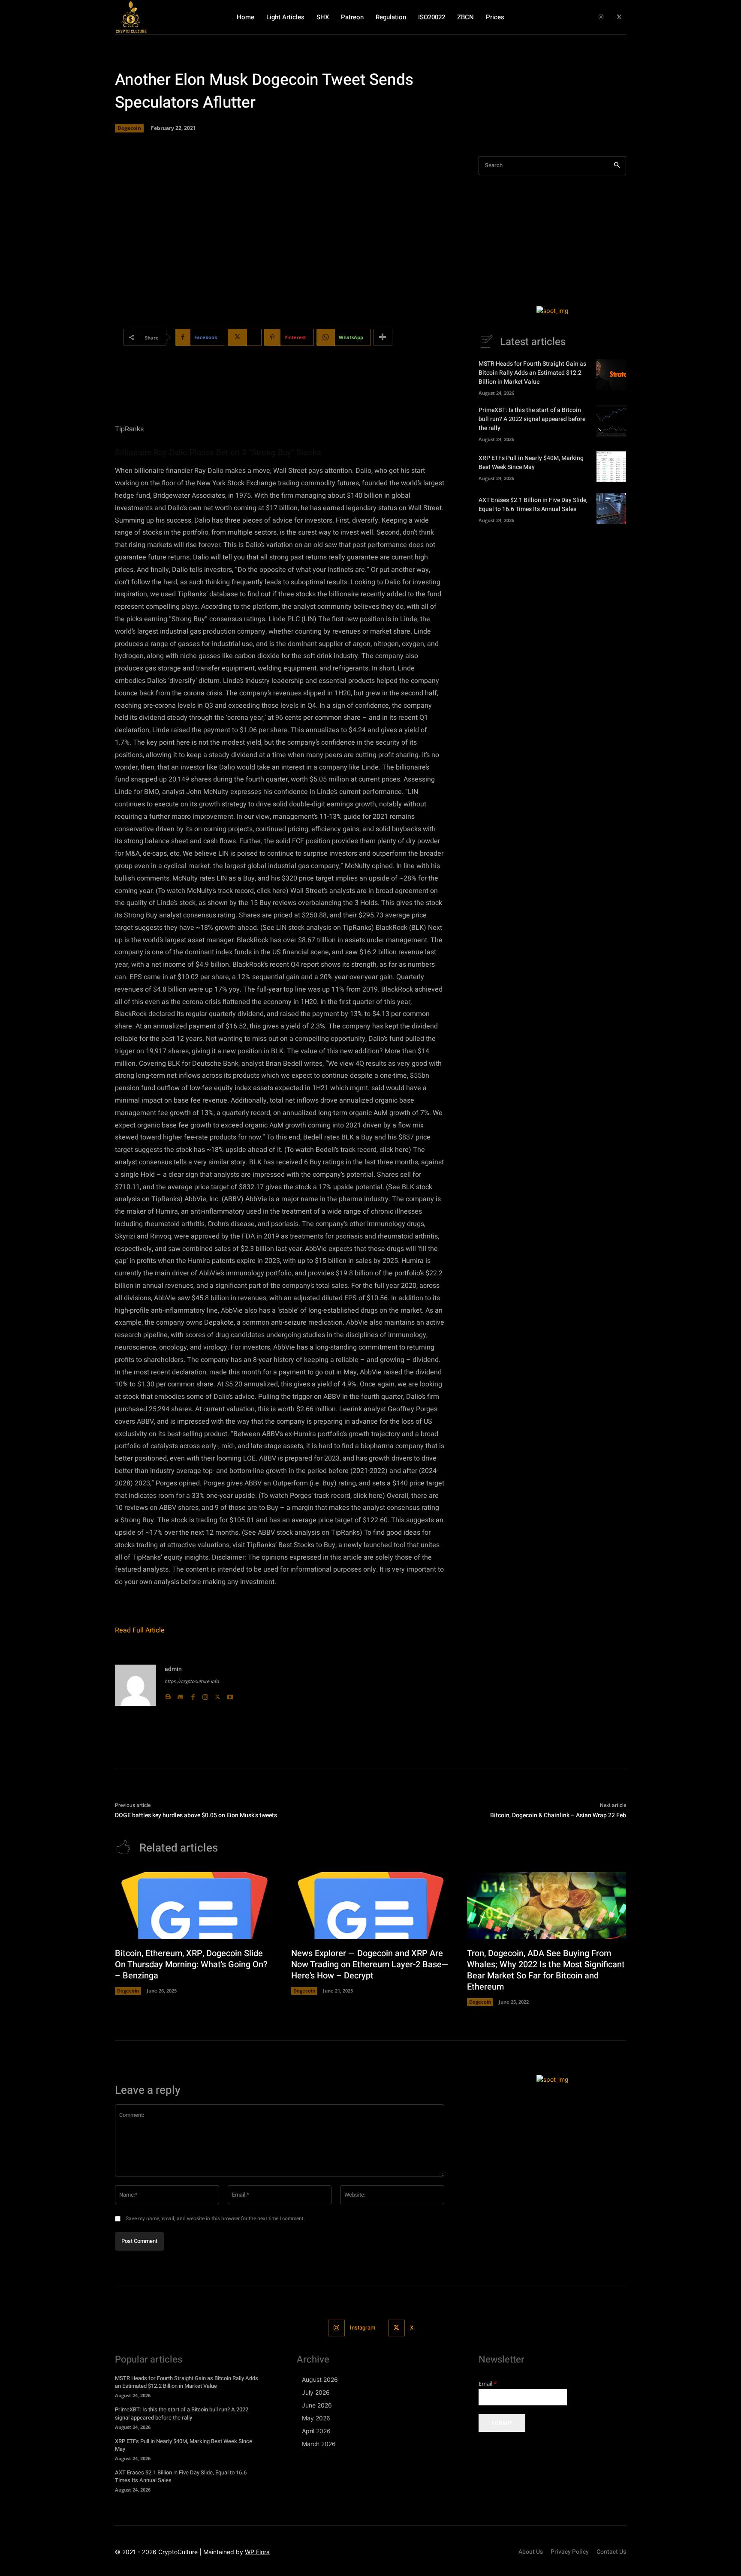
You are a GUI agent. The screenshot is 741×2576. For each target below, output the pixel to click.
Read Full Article (140, 1630)
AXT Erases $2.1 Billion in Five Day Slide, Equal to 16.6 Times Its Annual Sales (533, 505)
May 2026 (316, 2418)
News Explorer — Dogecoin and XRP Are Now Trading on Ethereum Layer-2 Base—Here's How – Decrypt (370, 1964)
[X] (619, 17)
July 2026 (316, 2392)
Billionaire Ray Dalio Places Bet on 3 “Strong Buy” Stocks (218, 452)
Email (488, 2384)
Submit (502, 2423)
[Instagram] (601, 17)
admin (173, 1669)
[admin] (136, 1685)
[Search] (617, 166)
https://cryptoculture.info (192, 1682)
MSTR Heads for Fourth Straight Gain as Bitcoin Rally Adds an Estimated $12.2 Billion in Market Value (532, 373)
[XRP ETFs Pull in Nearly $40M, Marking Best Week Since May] (611, 467)
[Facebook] (193, 1695)
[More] (383, 337)
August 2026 (320, 2379)
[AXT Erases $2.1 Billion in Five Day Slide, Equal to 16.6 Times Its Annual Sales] (611, 508)
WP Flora (257, 2552)
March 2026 (319, 2444)
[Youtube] (230, 1695)
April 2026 (316, 2431)
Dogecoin (129, 128)
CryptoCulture (178, 2552)
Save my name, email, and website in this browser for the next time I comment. (215, 2218)
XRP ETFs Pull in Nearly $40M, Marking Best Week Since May (531, 463)
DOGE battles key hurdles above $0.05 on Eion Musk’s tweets (196, 1815)
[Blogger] (168, 1695)
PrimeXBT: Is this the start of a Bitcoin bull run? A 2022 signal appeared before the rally (532, 419)
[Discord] (180, 1695)
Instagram (363, 2328)
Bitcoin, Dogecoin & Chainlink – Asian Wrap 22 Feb (558, 1815)
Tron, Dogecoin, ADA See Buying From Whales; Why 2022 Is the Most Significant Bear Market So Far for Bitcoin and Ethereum (546, 1970)
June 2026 (317, 2405)
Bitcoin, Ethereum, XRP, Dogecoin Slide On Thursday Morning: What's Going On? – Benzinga (191, 1964)
